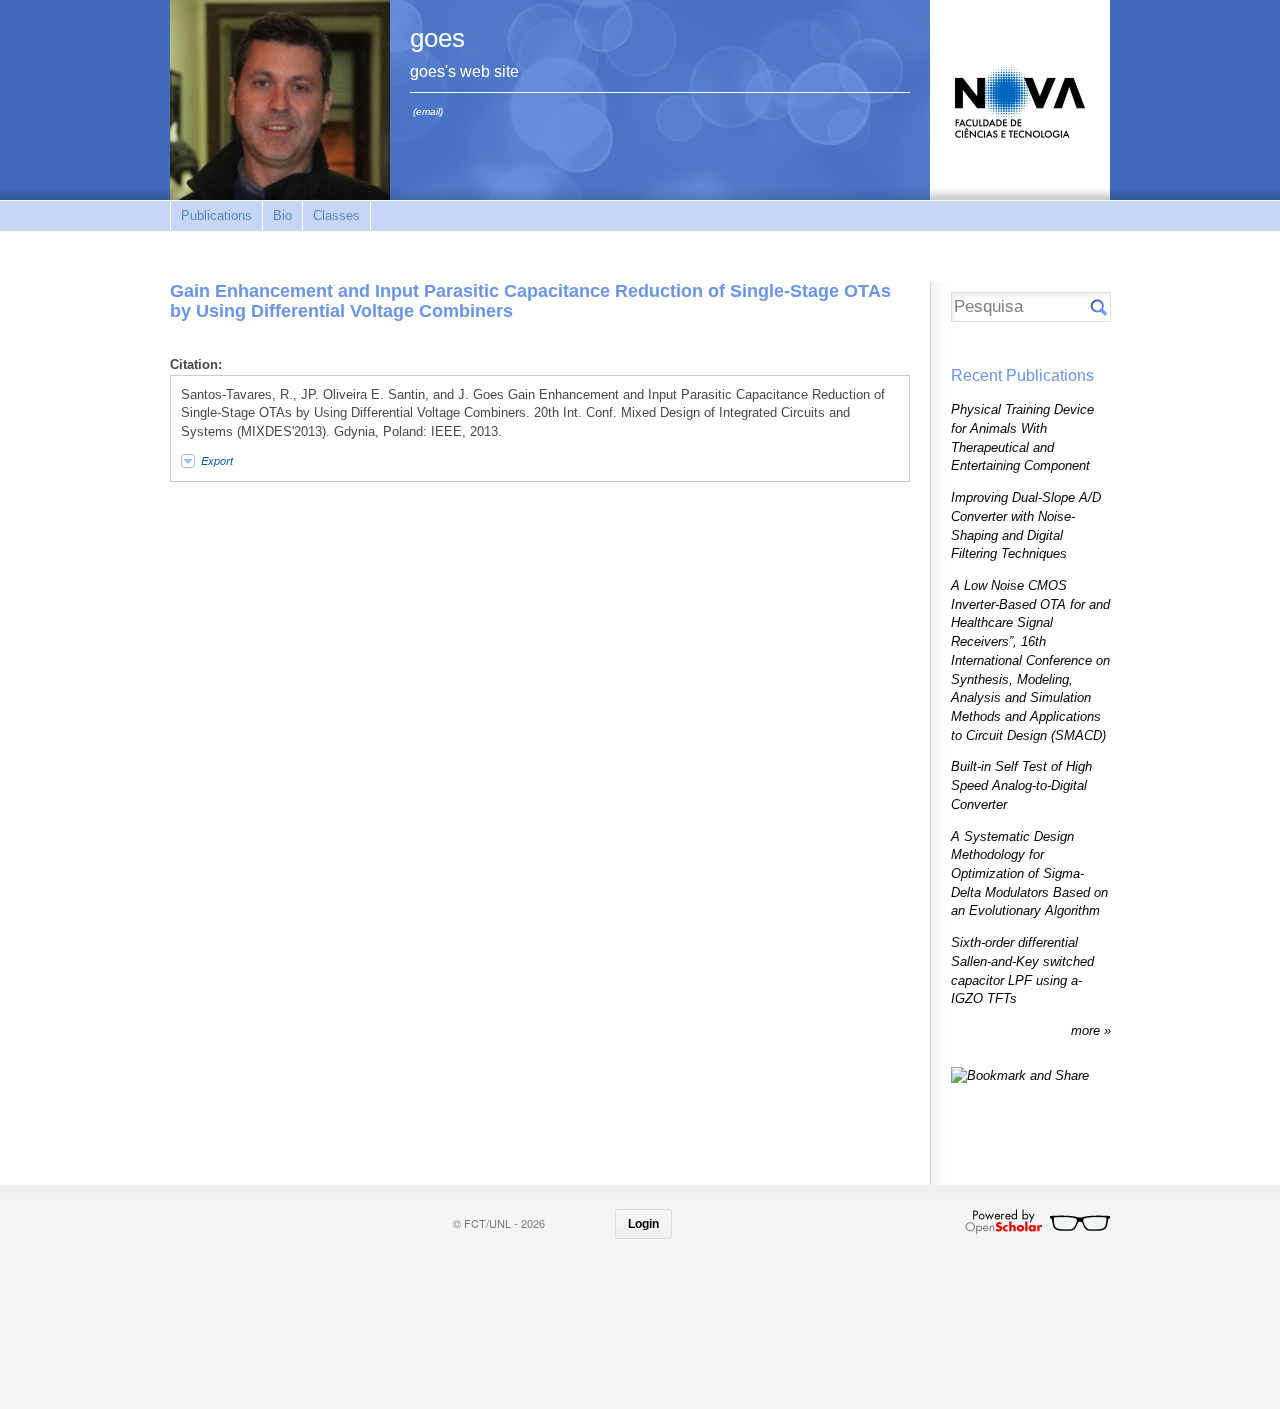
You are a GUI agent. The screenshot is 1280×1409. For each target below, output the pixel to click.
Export (217, 460)
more (1087, 1030)
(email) (428, 111)
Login (643, 1224)
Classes (336, 215)
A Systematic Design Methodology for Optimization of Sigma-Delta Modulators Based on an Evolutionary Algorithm (1029, 874)
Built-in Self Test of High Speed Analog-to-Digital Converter (1021, 785)
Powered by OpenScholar (1037, 1222)
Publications (216, 215)
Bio (282, 215)
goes (437, 38)
